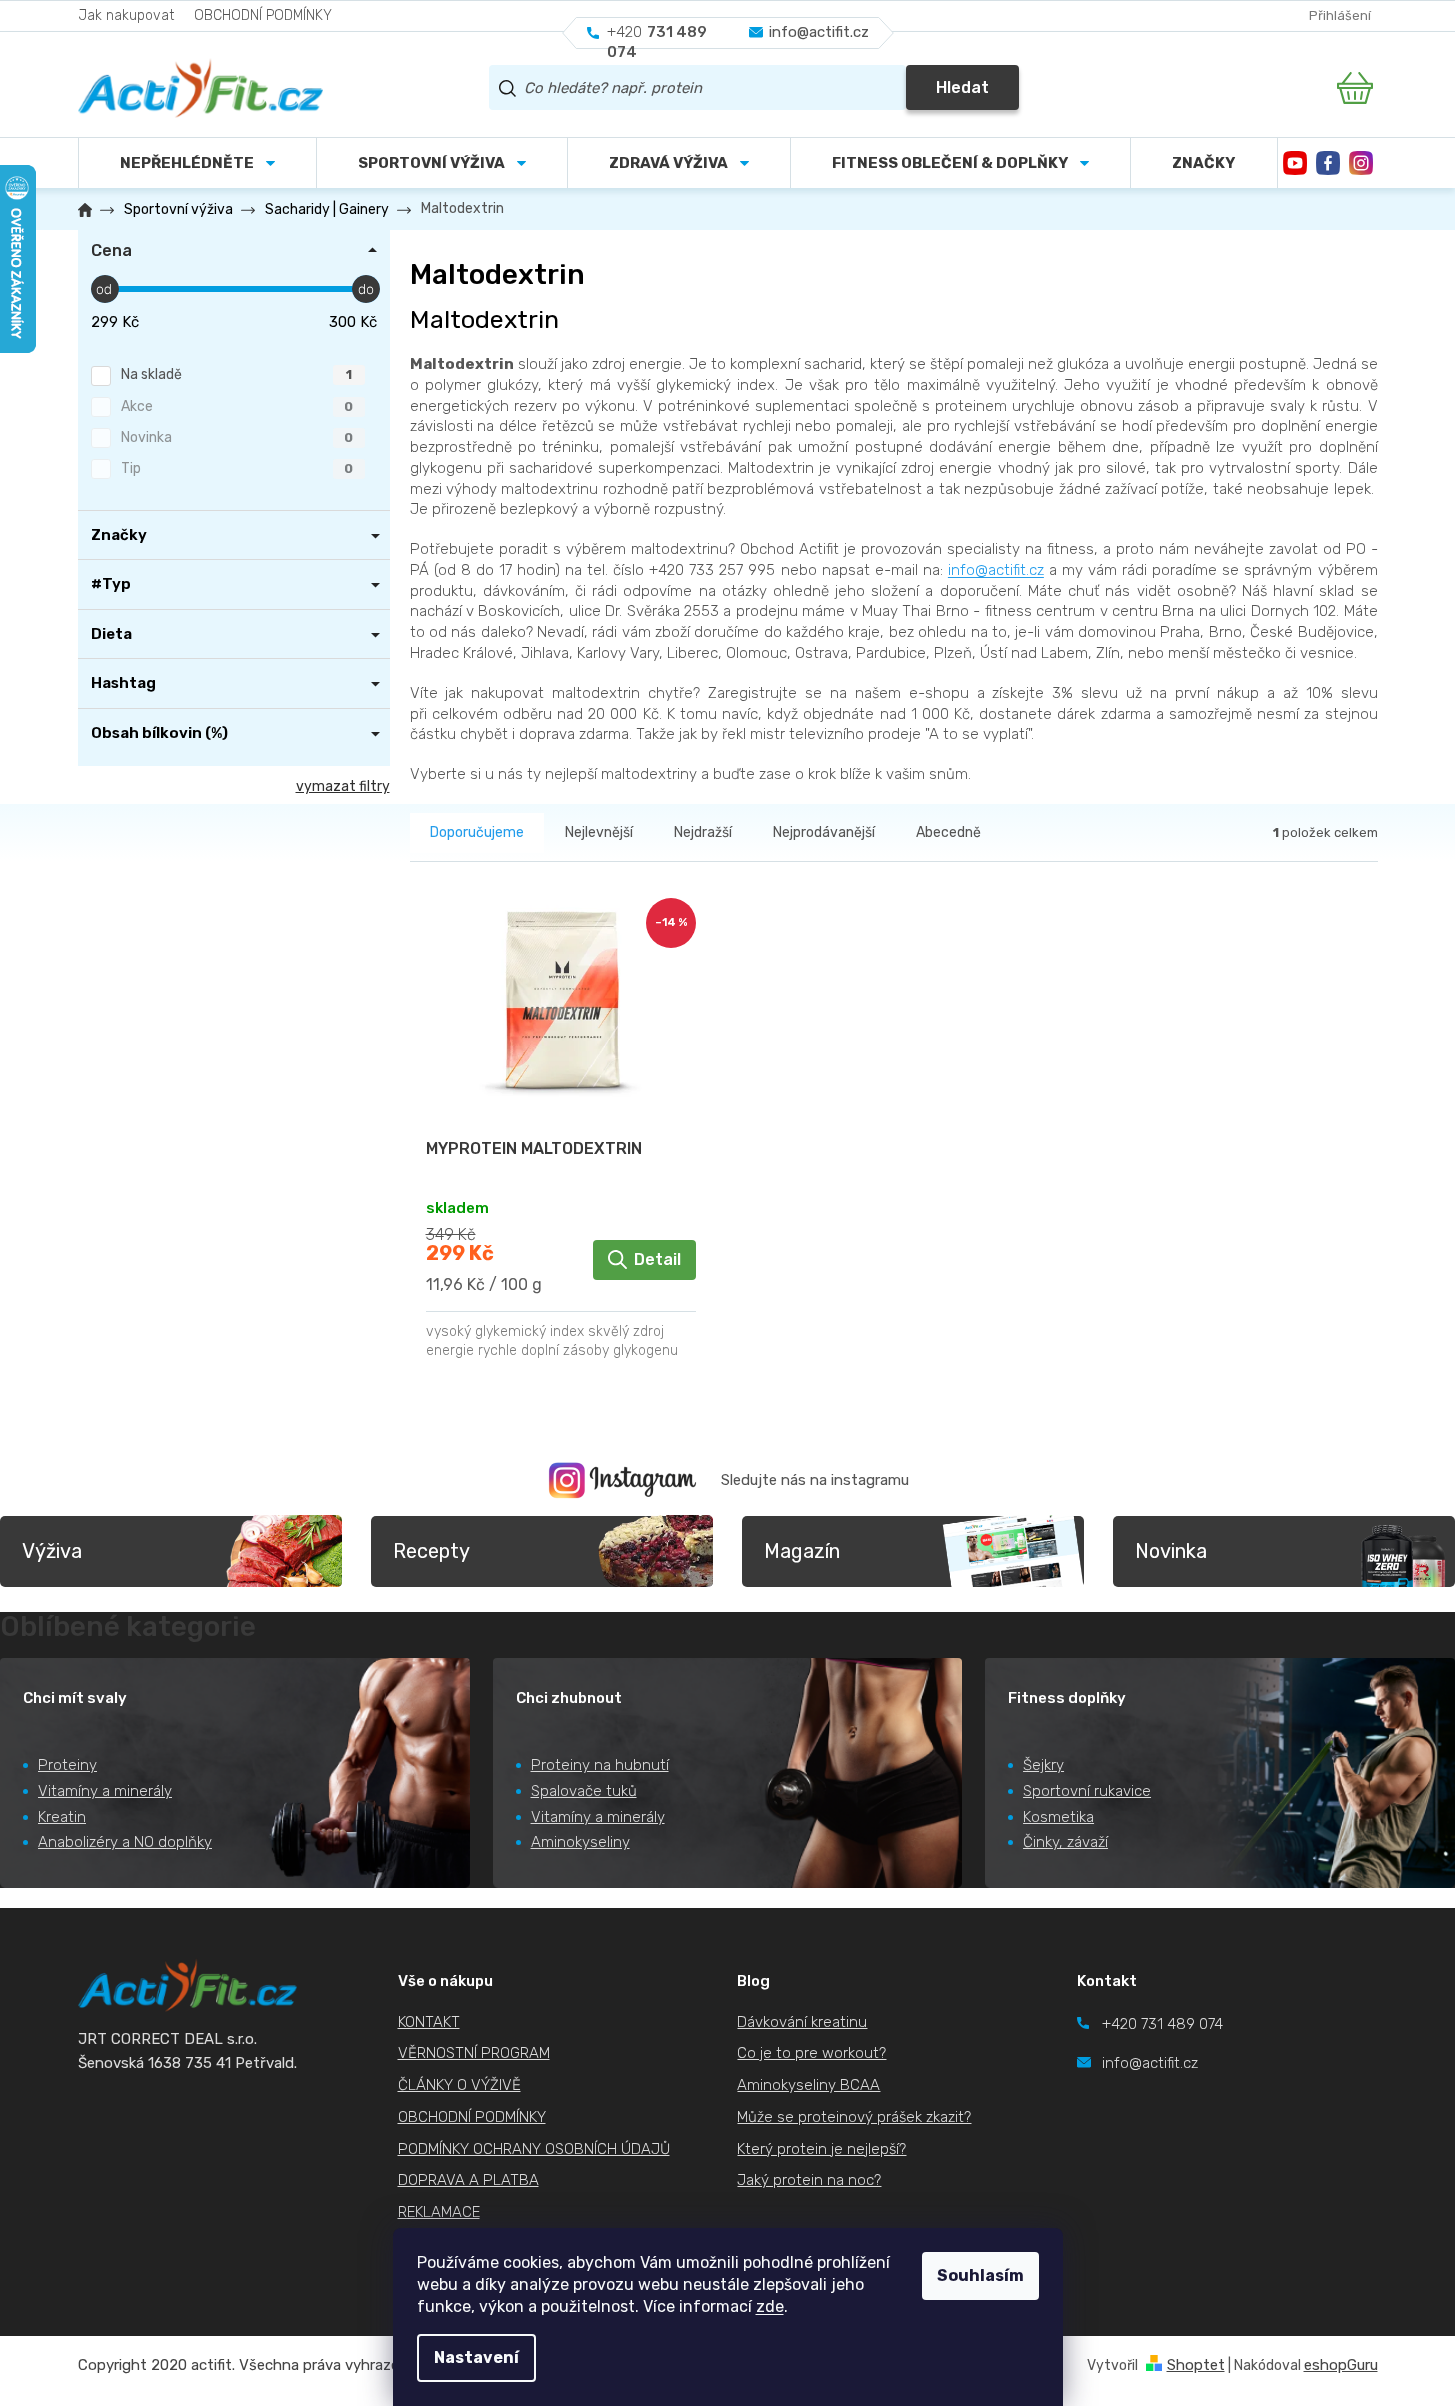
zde (770, 2306)
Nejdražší (703, 832)
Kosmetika (1058, 1817)
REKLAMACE (439, 2212)
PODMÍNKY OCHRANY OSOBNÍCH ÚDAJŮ (534, 2149)
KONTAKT (429, 2022)
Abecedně (948, 832)
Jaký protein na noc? (809, 2180)
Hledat (962, 87)
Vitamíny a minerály (105, 1791)
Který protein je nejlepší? (821, 2149)
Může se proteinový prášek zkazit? (854, 2117)
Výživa (52, 1551)
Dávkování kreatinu (802, 2022)
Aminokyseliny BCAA (808, 2085)
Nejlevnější (599, 832)
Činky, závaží (1065, 1842)
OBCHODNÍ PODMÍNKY (263, 15)
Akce (237, 406)
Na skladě (236, 374)
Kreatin (62, 1817)
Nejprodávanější (824, 832)
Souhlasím (980, 2275)
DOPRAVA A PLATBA (468, 2180)
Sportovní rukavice (1087, 1791)
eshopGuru (1341, 2365)
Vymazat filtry (343, 786)
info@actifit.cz (996, 570)
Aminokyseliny (580, 1842)
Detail (657, 1259)
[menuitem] (442, 163)
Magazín (802, 1551)
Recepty (431, 1551)
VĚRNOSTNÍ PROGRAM (474, 2053)
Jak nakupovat (126, 15)
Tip (237, 468)
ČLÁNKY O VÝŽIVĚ (459, 2085)
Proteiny (67, 1765)
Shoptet (1196, 2365)
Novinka (237, 437)
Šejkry (1043, 1765)
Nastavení (476, 2357)
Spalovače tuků (584, 1791)
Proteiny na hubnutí (600, 1765)
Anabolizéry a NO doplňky (125, 1842)
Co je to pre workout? (811, 2053)
